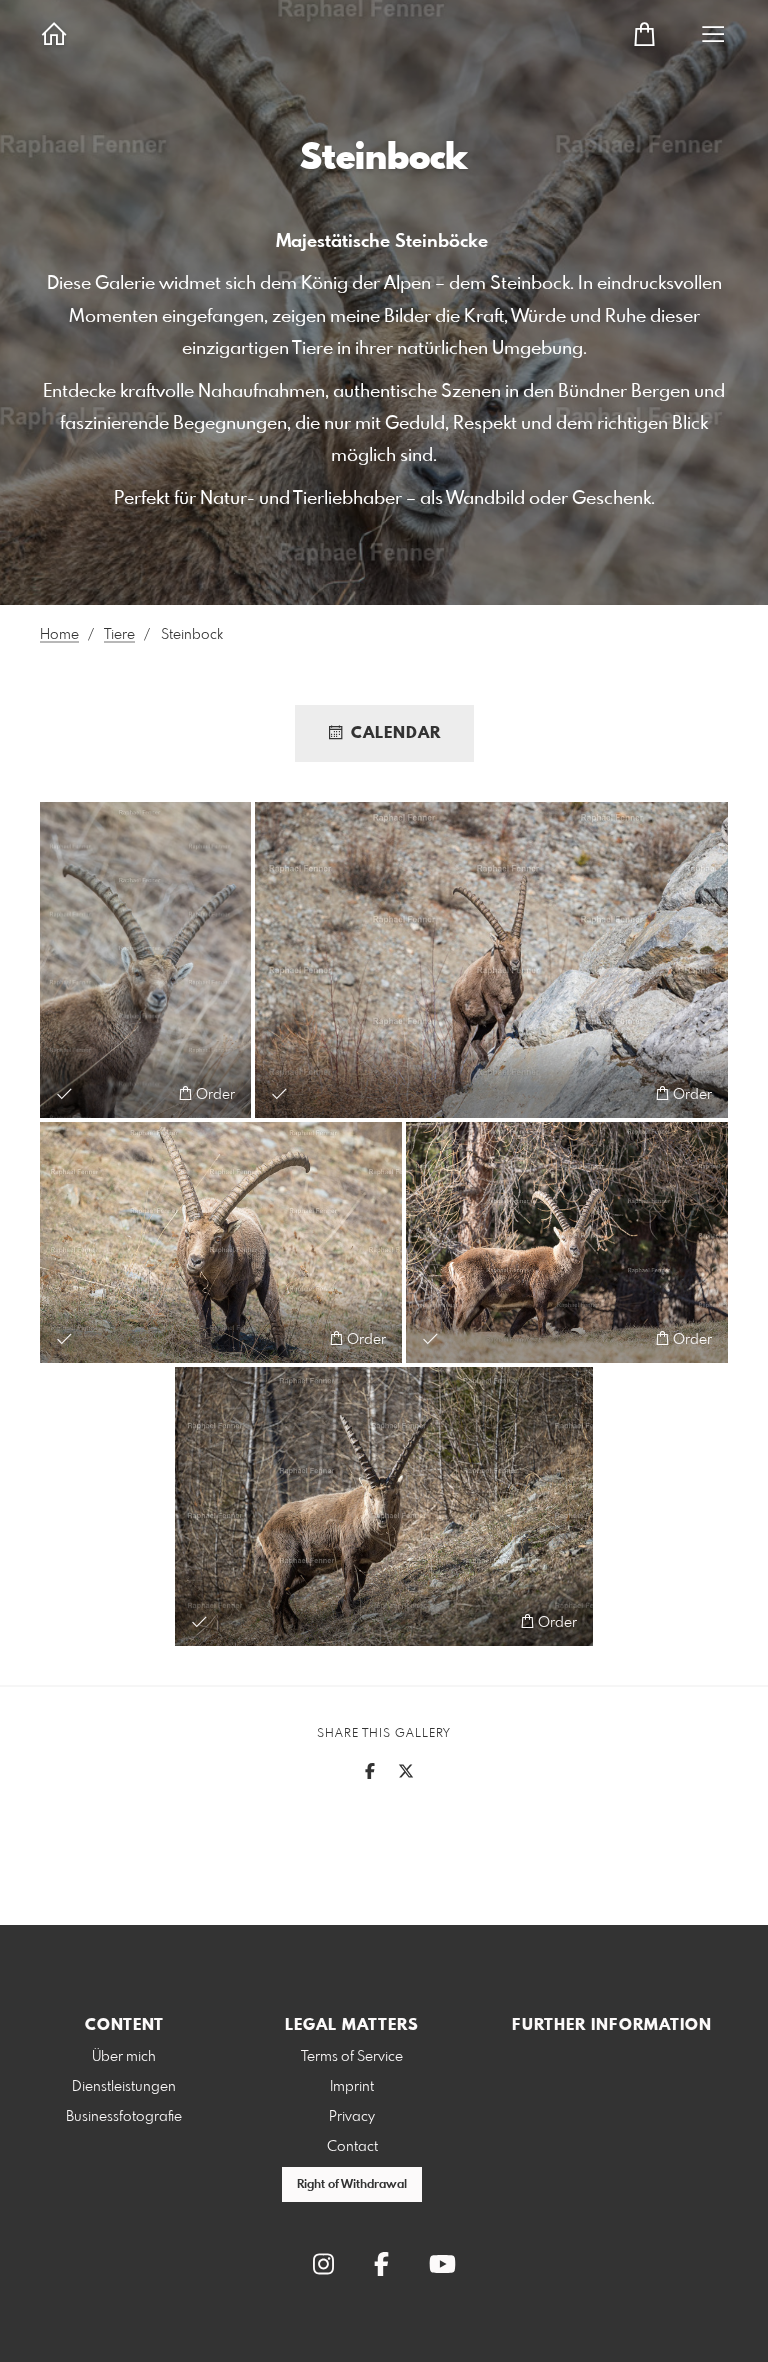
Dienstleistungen (124, 2087)
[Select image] (64, 1093)
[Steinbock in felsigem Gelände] (491, 960)
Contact (352, 2147)
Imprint (352, 2087)
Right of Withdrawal (352, 2185)
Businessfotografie (124, 2117)
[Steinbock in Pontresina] (567, 1243)
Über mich (124, 2057)
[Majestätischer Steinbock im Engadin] (145, 960)
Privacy (352, 2117)
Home (59, 635)
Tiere (119, 635)
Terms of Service (352, 2057)
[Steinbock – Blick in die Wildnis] (221, 1243)
